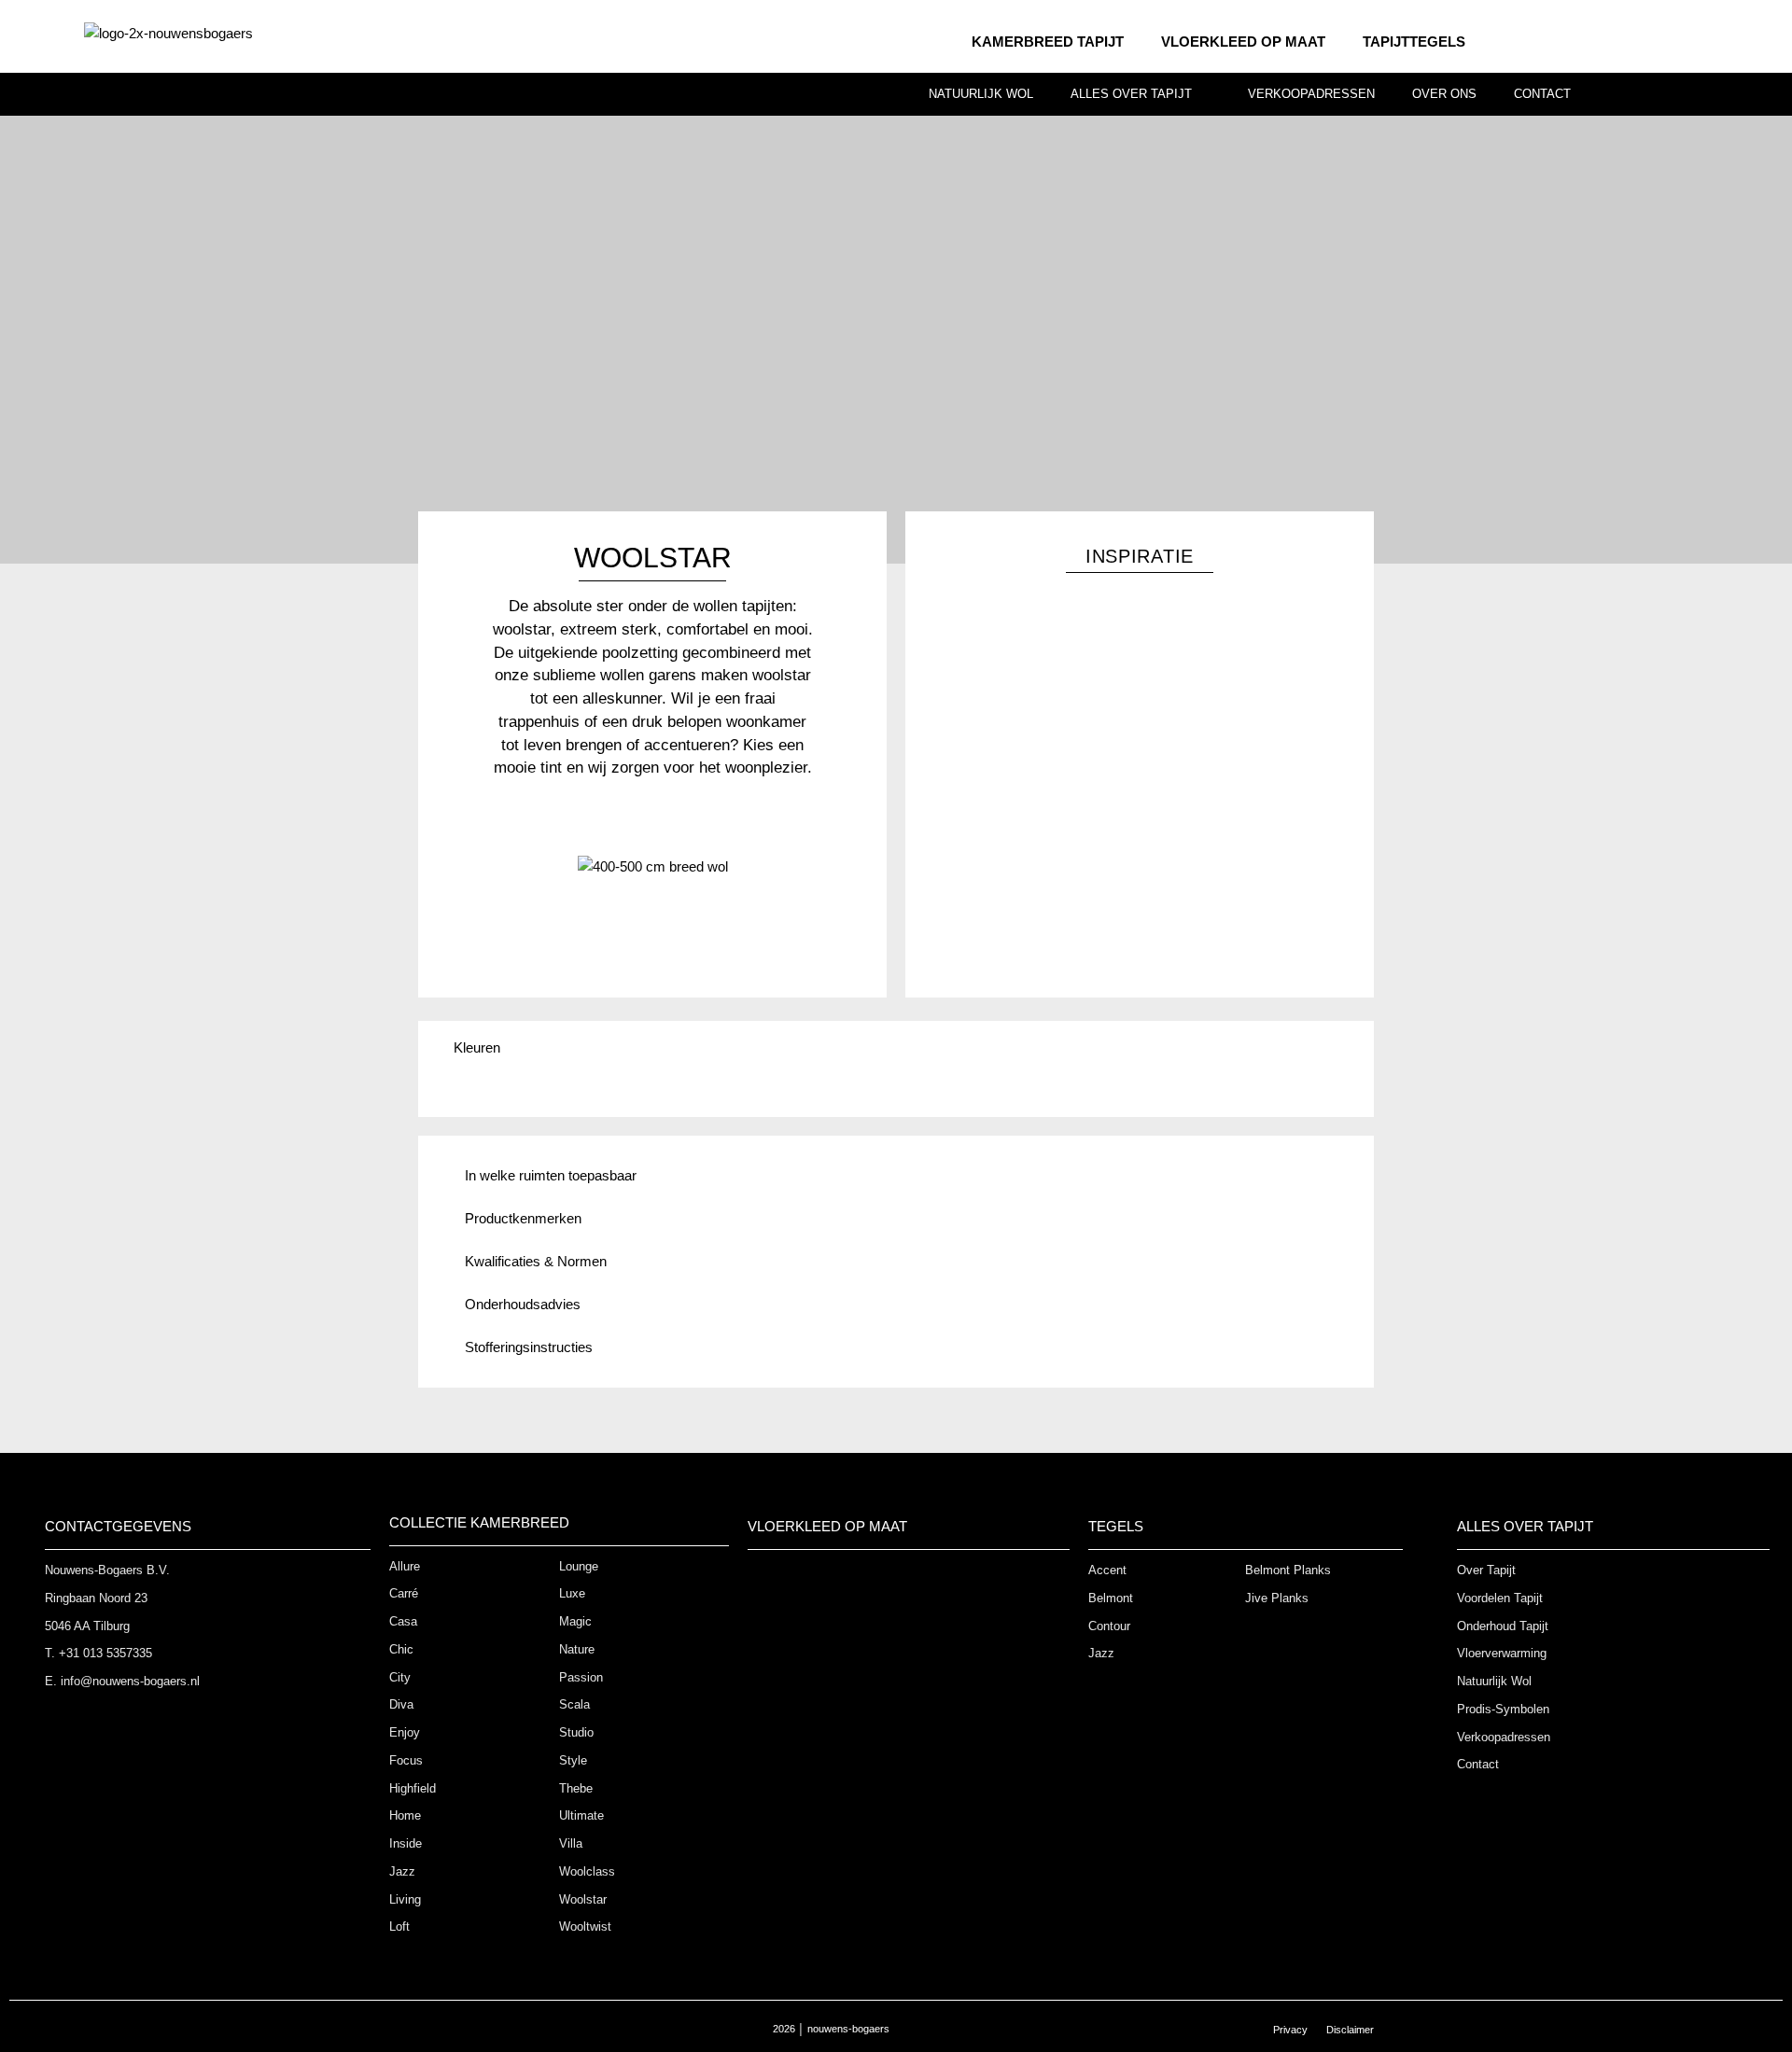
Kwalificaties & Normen (536, 1261)
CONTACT (1542, 94)
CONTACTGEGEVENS (118, 1526)
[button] (896, 1176)
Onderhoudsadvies (523, 1304)
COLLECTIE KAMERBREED (479, 1522)
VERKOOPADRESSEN (1311, 94)
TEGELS (1116, 1526)
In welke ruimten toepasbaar (551, 1175)
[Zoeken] (1776, 96)
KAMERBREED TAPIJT (1048, 42)
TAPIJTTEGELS (1414, 42)
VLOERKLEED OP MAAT (1243, 42)
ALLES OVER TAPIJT (1131, 94)
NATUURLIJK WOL (981, 94)
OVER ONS (1444, 94)
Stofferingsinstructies (531, 1347)
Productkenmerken (523, 1218)
